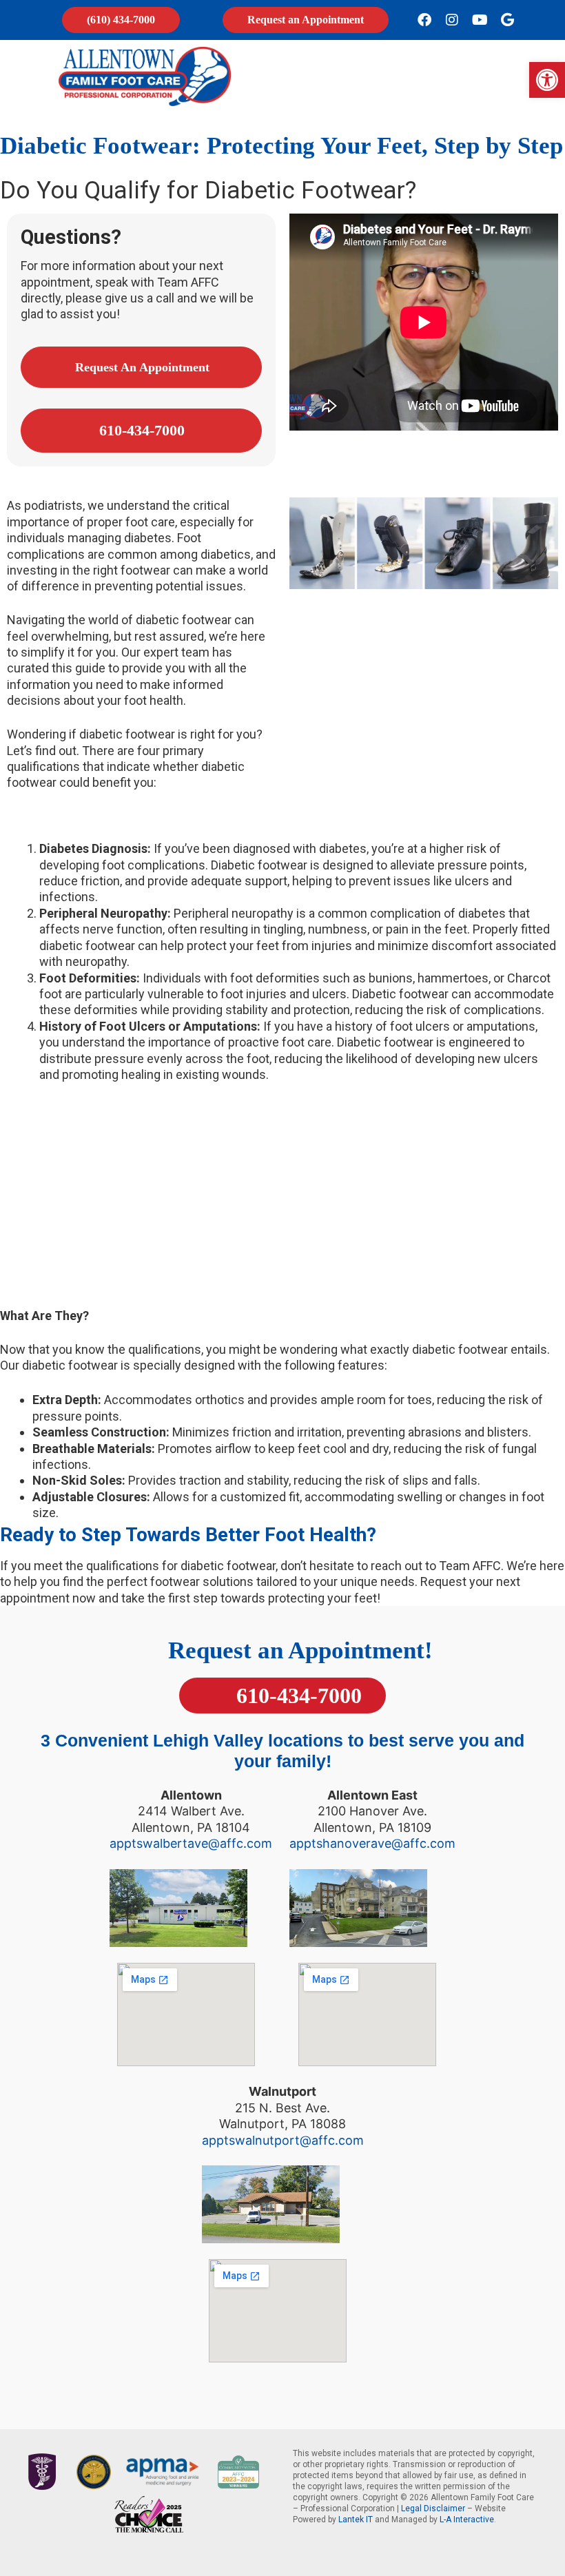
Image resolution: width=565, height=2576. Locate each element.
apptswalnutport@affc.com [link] (283, 2140)
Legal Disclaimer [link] (433, 2508)
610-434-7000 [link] (296, 1696)
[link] (547, 80)
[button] (421, 76)
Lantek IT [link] (356, 2520)
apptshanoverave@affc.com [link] (372, 1843)
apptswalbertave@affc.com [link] (191, 1843)
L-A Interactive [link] (467, 2520)
